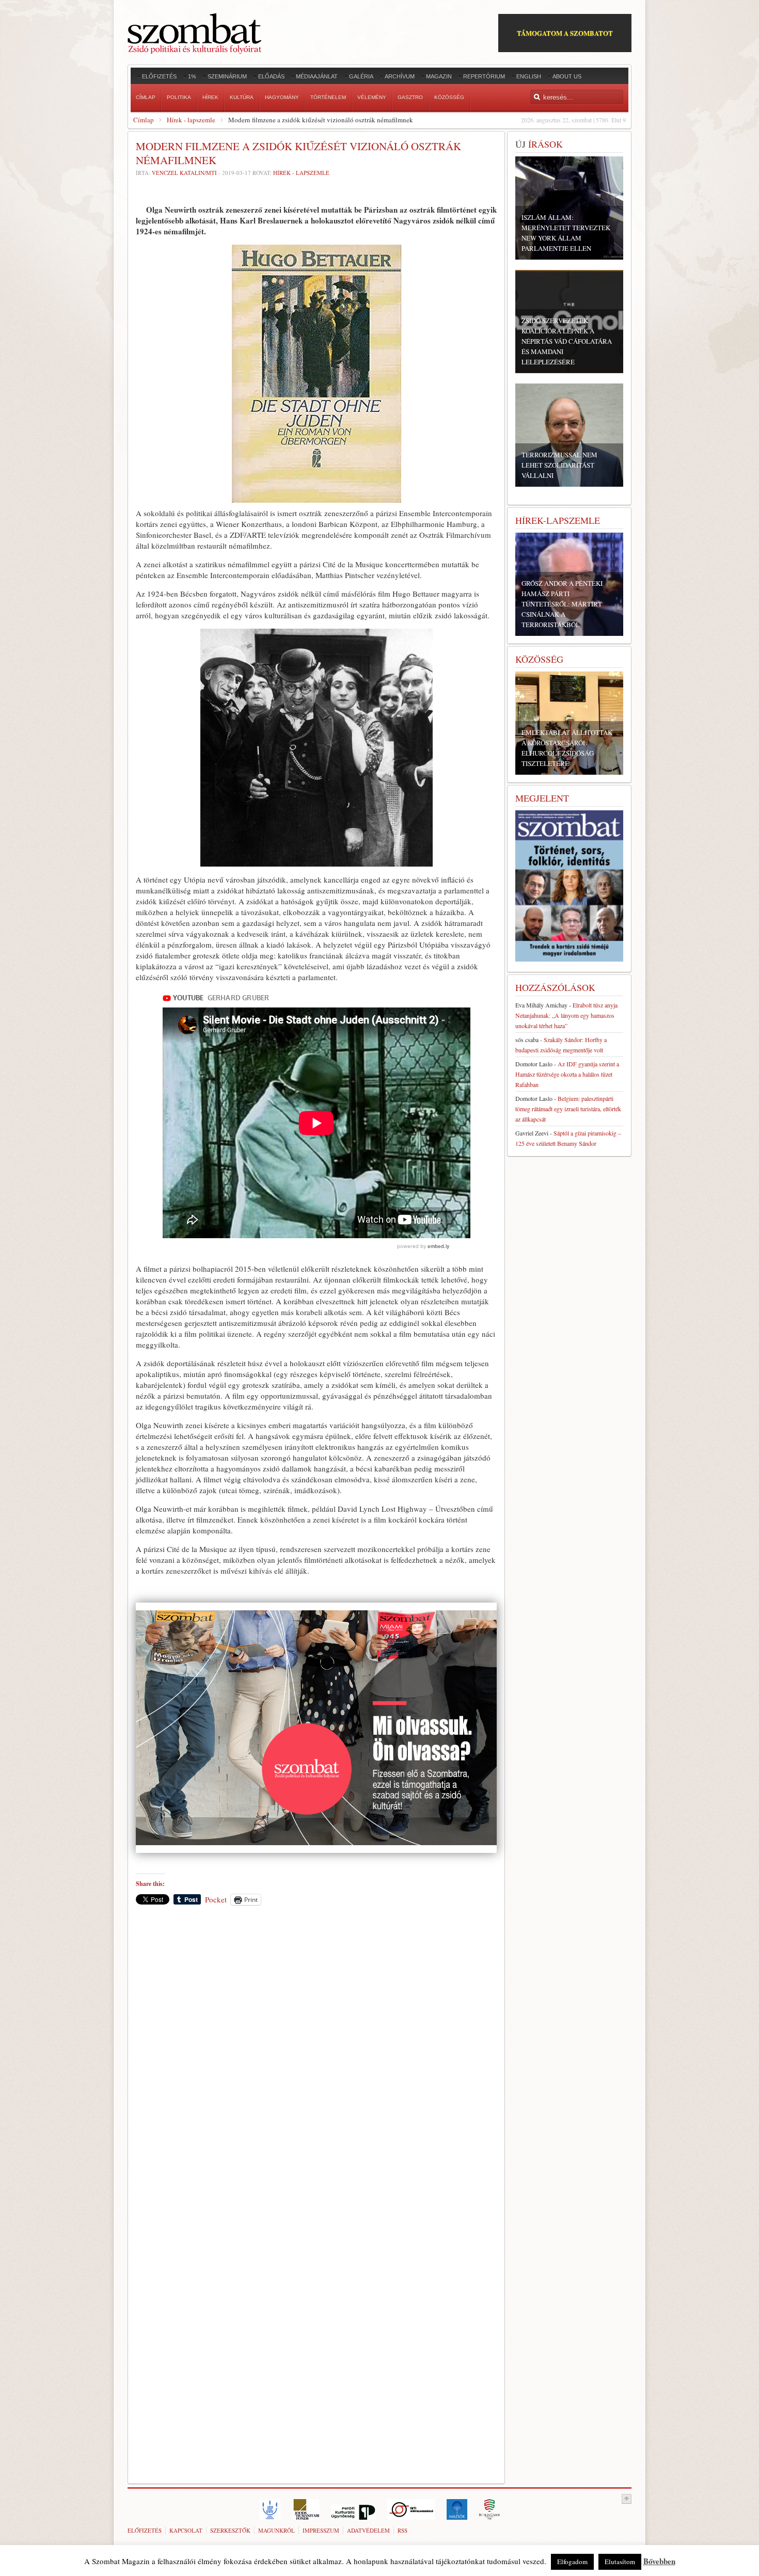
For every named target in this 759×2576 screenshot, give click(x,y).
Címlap (144, 120)
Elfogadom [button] (572, 2562)
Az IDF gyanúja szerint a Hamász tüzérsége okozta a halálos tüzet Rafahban (567, 1074)
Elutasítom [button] (620, 2562)
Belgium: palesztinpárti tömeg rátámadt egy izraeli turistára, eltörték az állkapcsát (568, 1109)
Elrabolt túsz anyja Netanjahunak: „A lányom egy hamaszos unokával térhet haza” (566, 1015)
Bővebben (659, 2561)
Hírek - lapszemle (191, 120)
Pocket (216, 1899)
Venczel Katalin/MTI (184, 173)
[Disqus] (316, 2057)
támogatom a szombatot (565, 33)
